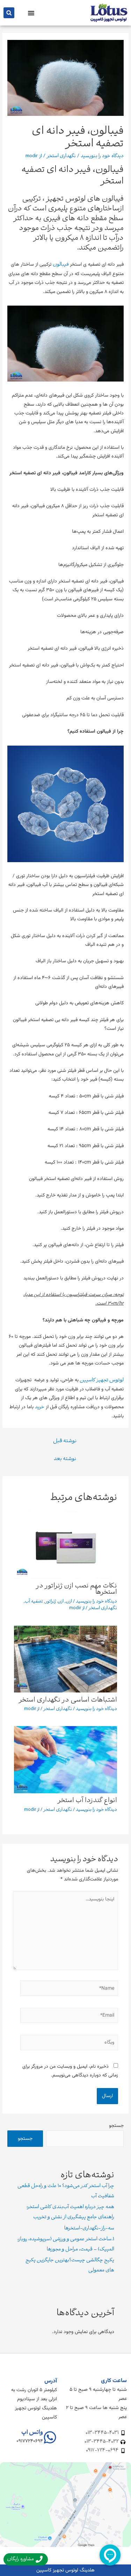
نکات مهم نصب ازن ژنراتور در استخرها (77, 1589)
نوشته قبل (65, 1441)
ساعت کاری (114, 2381)
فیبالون (61, 265)
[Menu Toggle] (31, 13)
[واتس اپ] (50, 2437)
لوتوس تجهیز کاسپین (101, 1380)
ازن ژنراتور (54, 1602)
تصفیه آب (34, 1602)
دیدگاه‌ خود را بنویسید (102, 156)
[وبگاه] (69, 2044)
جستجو (116, 2126)
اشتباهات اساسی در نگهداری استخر (68, 1700)
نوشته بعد (65, 1459)
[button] (9, 13)
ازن (69, 1602)
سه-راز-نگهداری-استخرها (89, 2229)
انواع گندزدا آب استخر (87, 1801)
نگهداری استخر (61, 156)
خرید (40, 1407)
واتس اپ (32, 2433)
